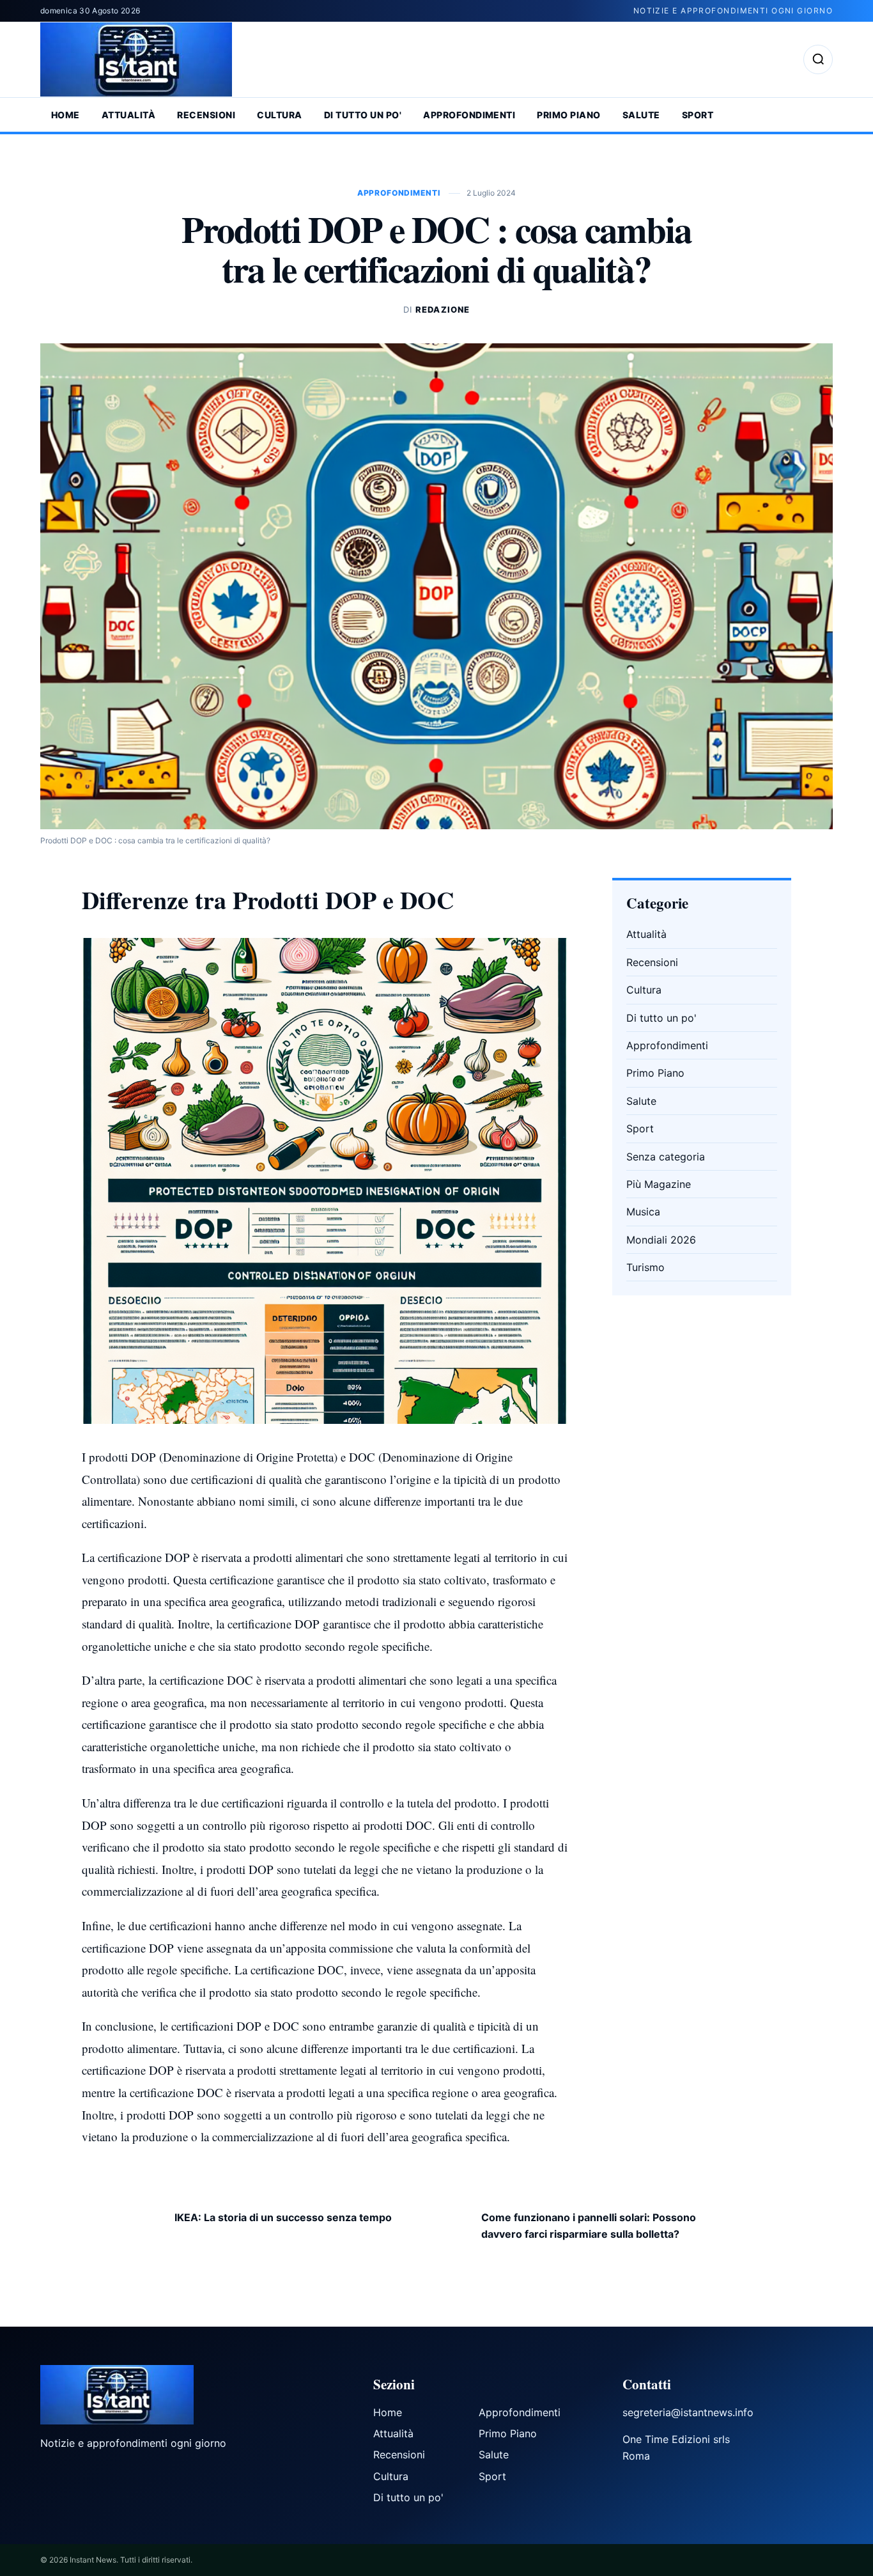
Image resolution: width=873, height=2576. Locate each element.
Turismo (645, 1267)
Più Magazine (659, 1184)
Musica (643, 1212)
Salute (641, 115)
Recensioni (206, 115)
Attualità (128, 115)
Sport (698, 115)
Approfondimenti (469, 115)
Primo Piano (568, 115)
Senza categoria (666, 1157)
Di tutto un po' (363, 115)
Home (66, 115)
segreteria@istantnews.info (688, 2412)
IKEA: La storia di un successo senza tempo (283, 2217)
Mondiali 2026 (661, 1240)
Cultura (279, 115)
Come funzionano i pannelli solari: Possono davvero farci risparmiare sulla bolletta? (589, 2226)
